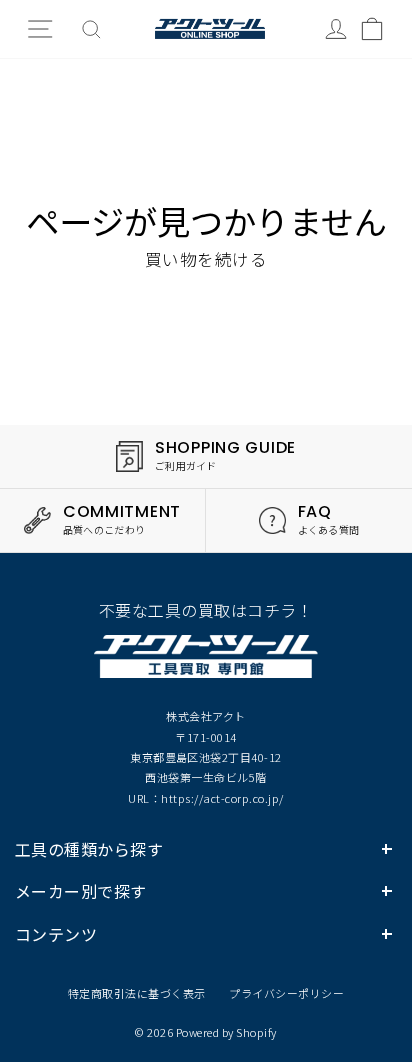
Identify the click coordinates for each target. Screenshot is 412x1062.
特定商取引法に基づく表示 (137, 993)
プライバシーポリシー (286, 993)
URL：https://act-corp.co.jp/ (205, 798)
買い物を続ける (206, 259)
